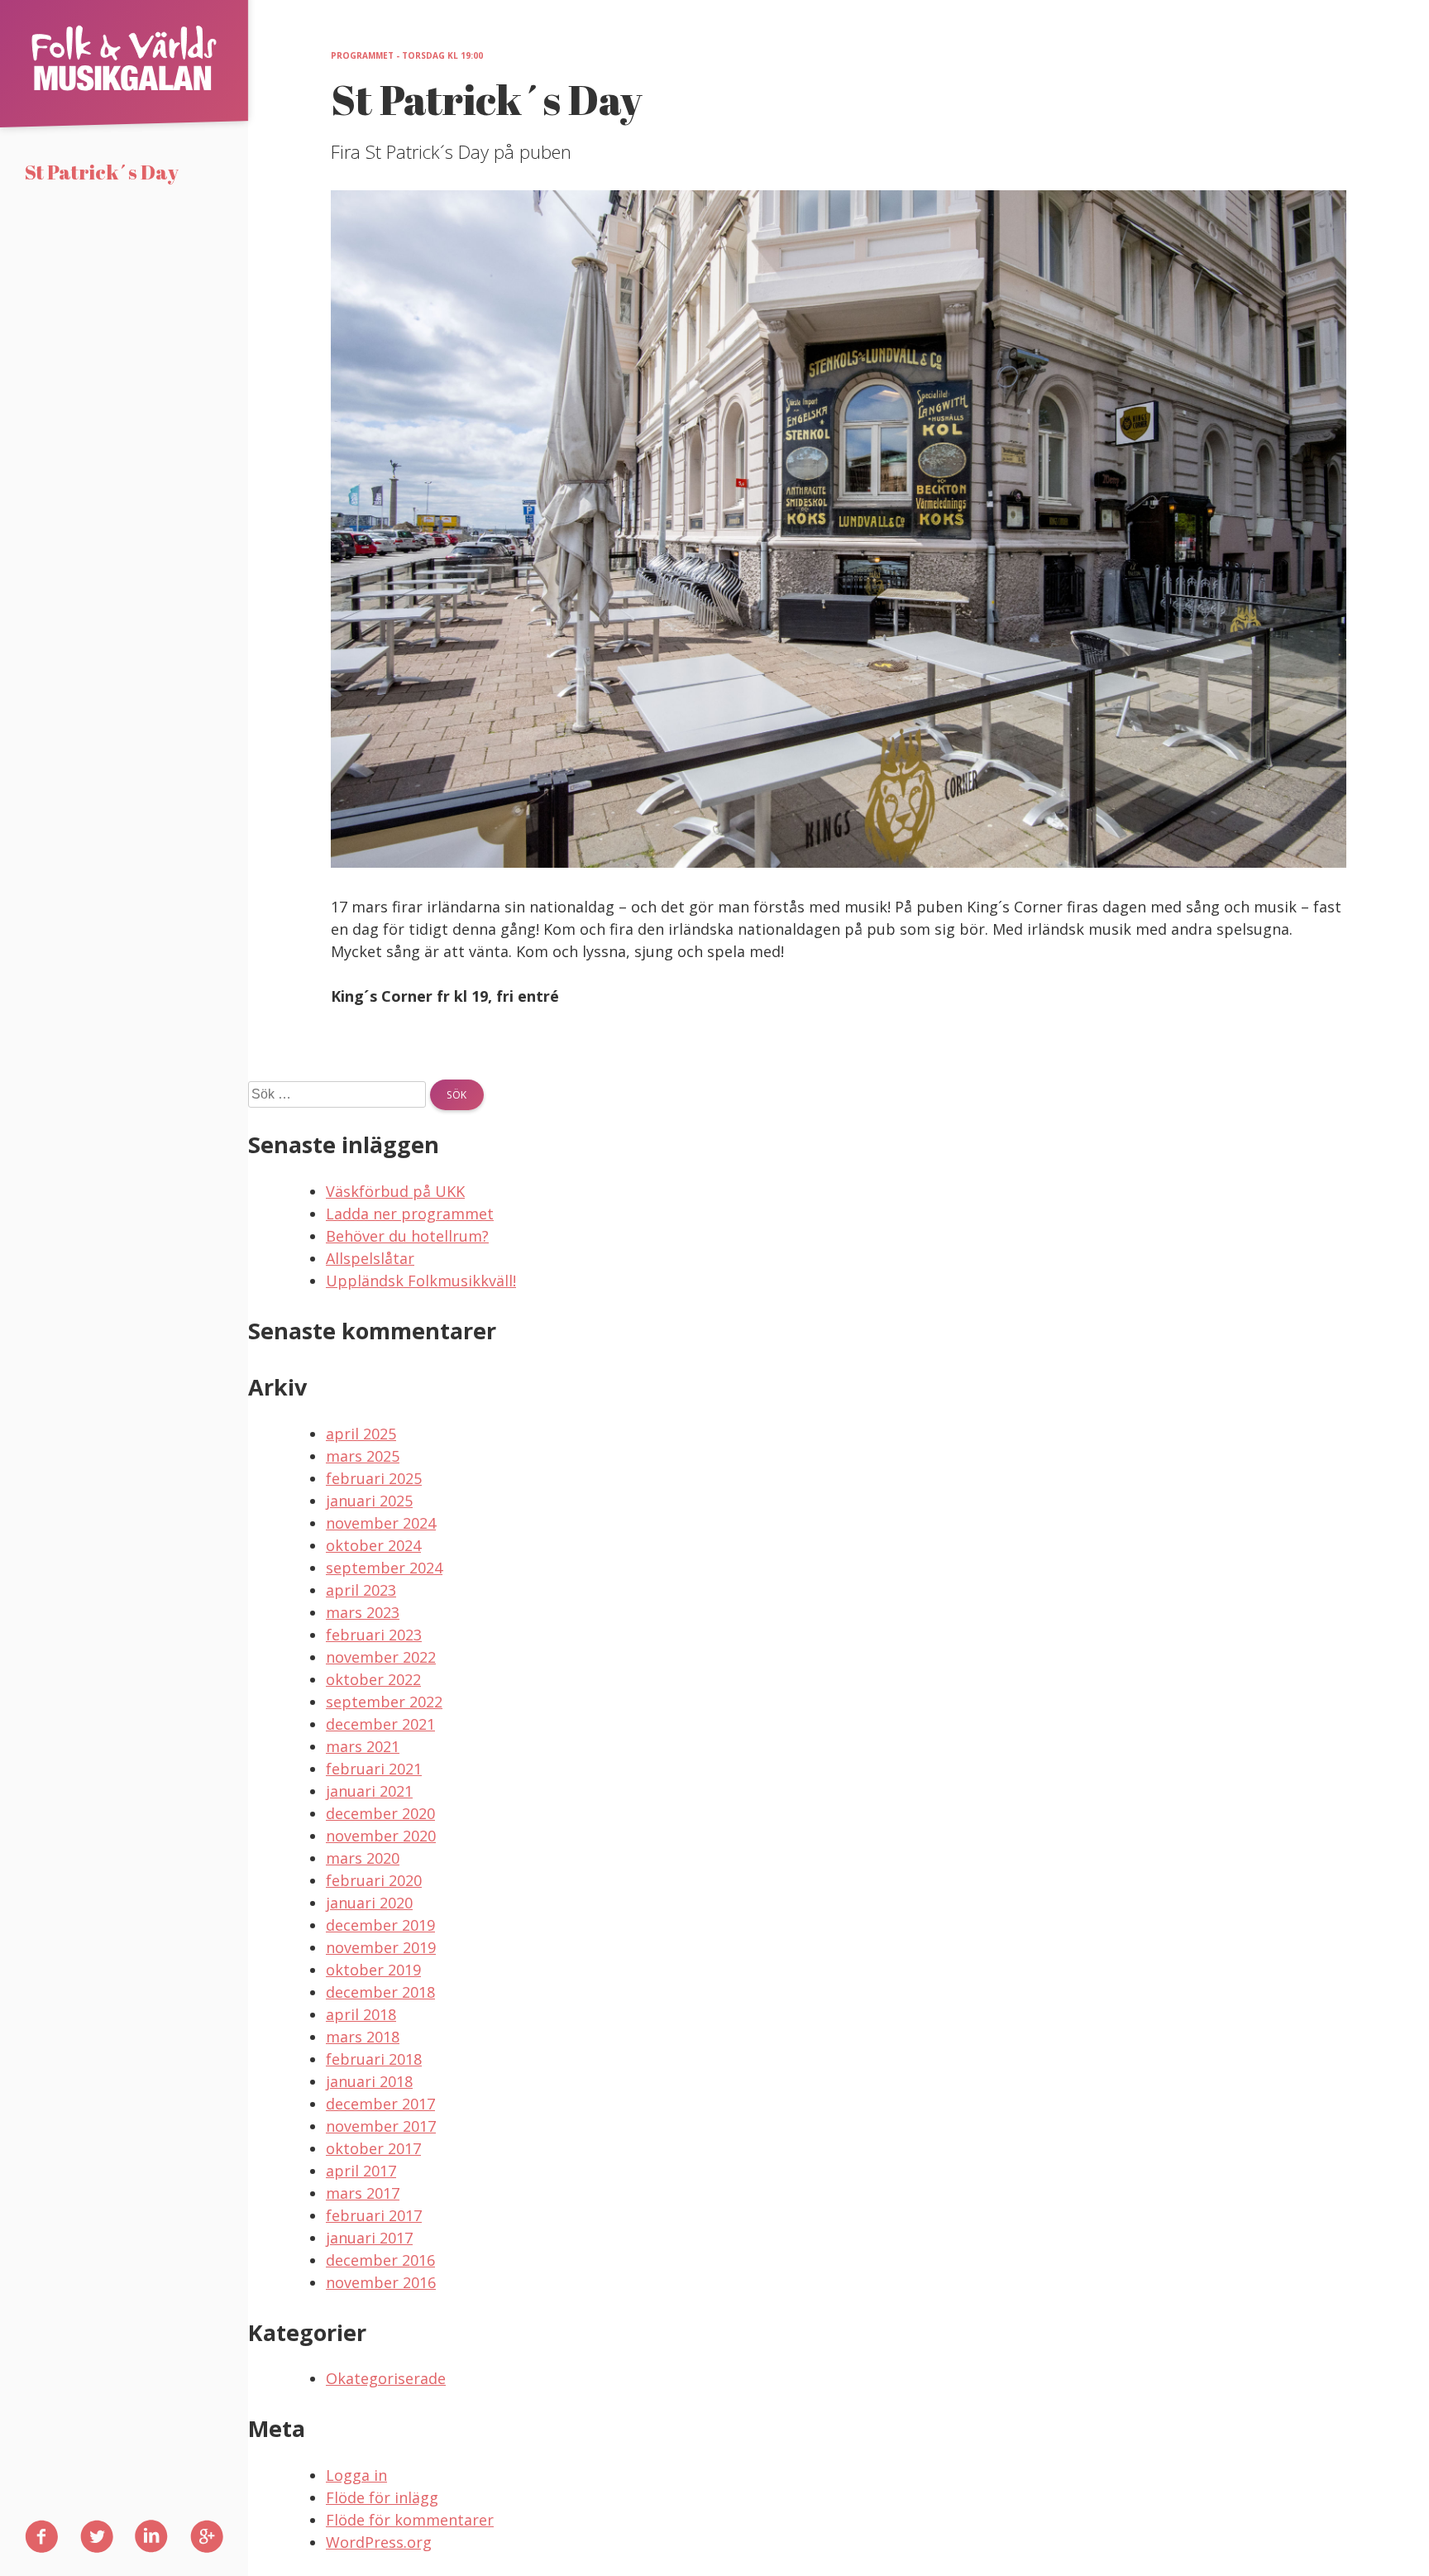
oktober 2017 (373, 2148)
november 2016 (381, 2282)
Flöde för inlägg (382, 2497)
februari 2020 (374, 1880)
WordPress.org (379, 2542)
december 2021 (380, 1724)
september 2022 (384, 1702)
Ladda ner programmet (410, 1214)
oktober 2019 (373, 1970)
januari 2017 (369, 2238)
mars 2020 (363, 1858)
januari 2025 (369, 1501)
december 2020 (380, 1813)
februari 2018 (374, 2059)
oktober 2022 (373, 1679)
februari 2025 (374, 1478)
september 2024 (384, 1568)
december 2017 (380, 2104)
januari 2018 (369, 2081)
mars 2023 (363, 1612)
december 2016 (380, 2260)
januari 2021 (369, 1791)
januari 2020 (369, 1903)
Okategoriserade (386, 2378)
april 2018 (361, 2014)
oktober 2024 (373, 1545)
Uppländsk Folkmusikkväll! (421, 1281)
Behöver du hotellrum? (407, 1236)
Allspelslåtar (370, 1258)
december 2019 (380, 1925)
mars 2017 (363, 2193)
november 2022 (381, 1657)
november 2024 (381, 1523)
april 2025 (361, 1434)
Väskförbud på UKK (395, 1191)
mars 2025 (363, 1456)
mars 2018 (363, 2037)
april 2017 (361, 2171)
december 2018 (380, 1992)
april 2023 (361, 1590)
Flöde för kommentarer (410, 2520)
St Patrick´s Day (102, 172)
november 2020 (381, 1836)
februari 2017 (374, 2215)
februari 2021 (374, 1769)
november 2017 (381, 2126)
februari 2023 (374, 1635)
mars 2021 (363, 1746)
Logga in (356, 2475)
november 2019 (381, 1947)
